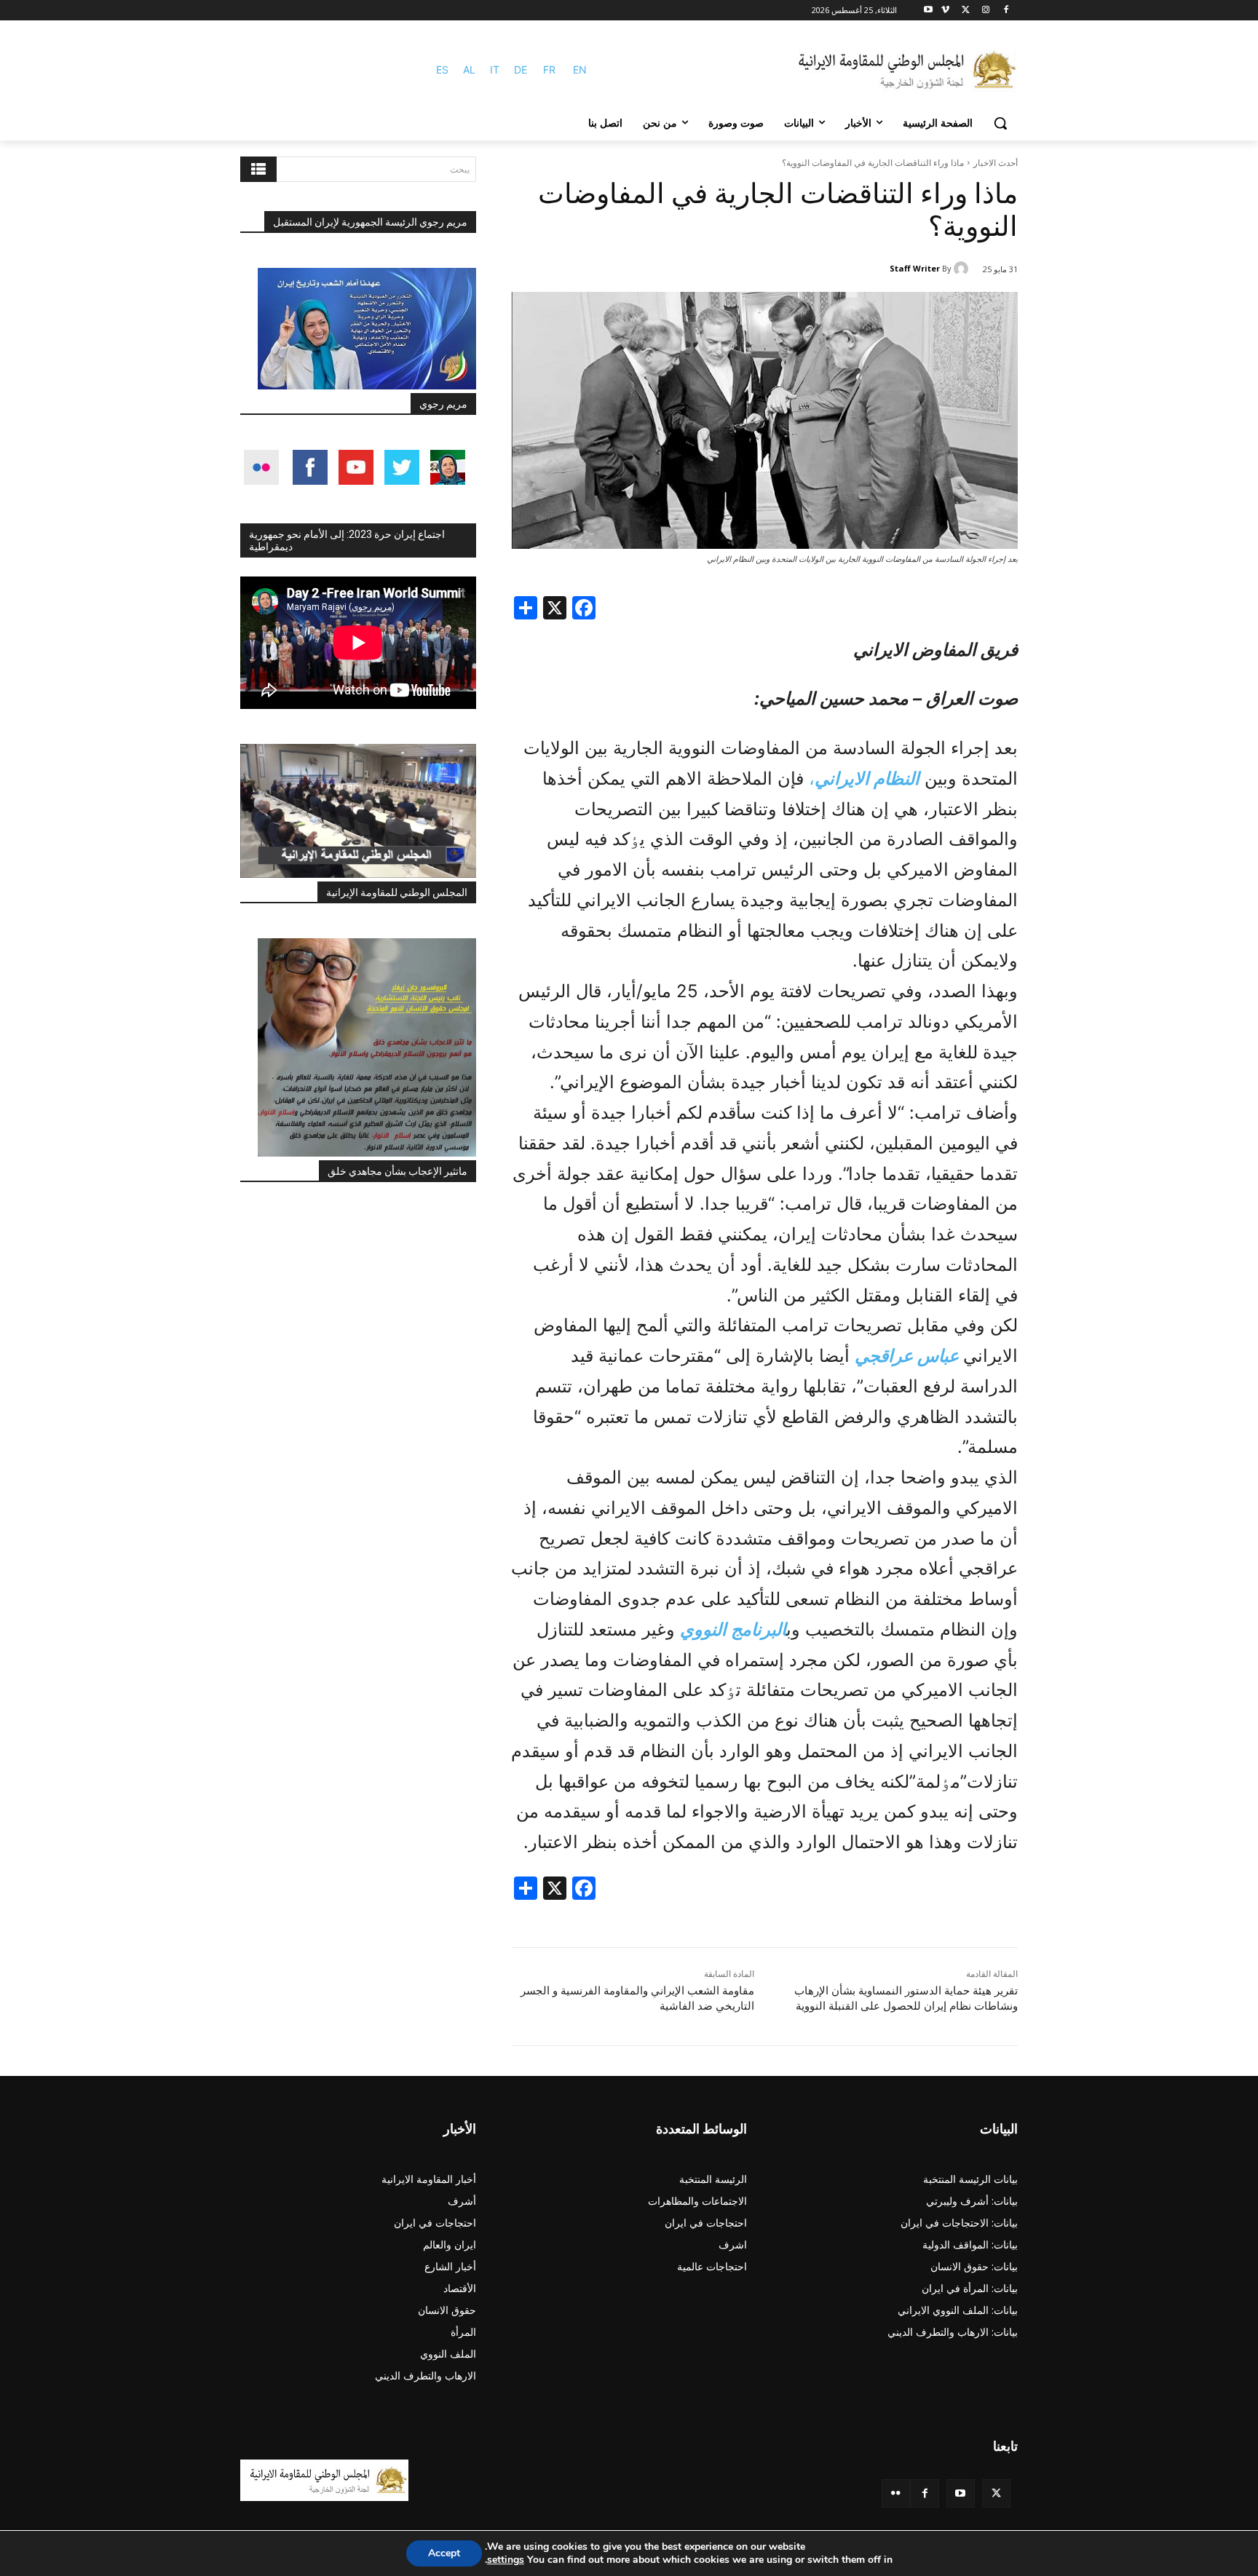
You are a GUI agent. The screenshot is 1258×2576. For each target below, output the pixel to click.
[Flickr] (896, 2493)
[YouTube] (961, 2493)
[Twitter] (996, 2493)
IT (495, 70)
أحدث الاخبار (996, 163)
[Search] (258, 169)
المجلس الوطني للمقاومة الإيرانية (397, 892)
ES (442, 70)
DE (521, 70)
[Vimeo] (945, 11)
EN (580, 70)
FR (549, 70)
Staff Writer (915, 268)
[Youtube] (929, 11)
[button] (1000, 123)
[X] (966, 11)
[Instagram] (985, 11)
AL (469, 70)
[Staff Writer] (963, 269)
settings (506, 2560)
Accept (444, 2553)
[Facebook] (1006, 11)
